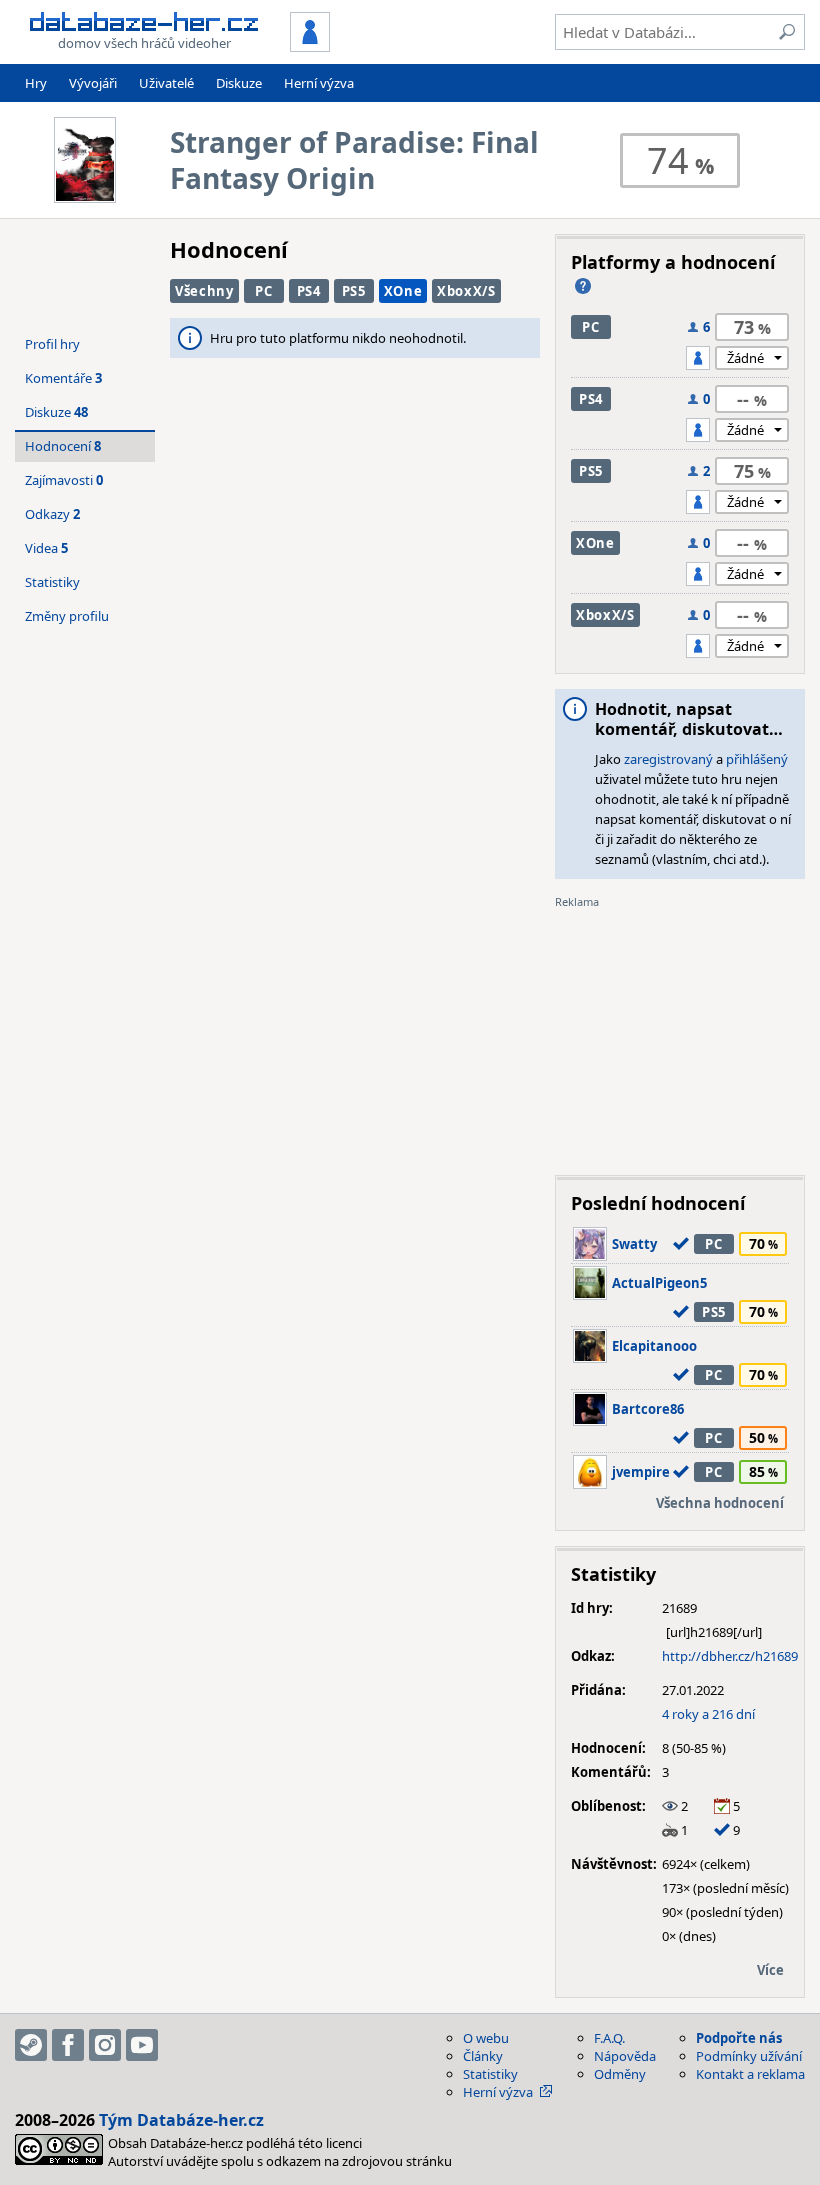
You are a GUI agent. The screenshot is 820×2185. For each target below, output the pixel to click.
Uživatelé (166, 83)
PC (263, 291)
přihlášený (757, 759)
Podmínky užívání (749, 2056)
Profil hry (52, 344)
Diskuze (239, 83)
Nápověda (625, 2056)
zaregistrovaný (668, 759)
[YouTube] (142, 2045)
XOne (403, 291)
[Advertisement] (680, 1035)
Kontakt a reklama (750, 2074)
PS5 (354, 291)
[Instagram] (105, 2045)
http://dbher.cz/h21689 (730, 1656)
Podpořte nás (739, 2038)
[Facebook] (68, 2045)
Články (483, 2056)
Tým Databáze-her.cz (181, 2120)
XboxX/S (466, 291)
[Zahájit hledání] (787, 32)
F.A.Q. (609, 2038)
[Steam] (31, 2045)
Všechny (204, 291)
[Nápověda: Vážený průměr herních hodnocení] (583, 286)
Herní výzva (319, 83)
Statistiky (52, 582)
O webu (486, 2038)
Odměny (620, 2074)
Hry (36, 83)
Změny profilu (67, 616)
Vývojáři (93, 83)
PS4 (309, 291)
